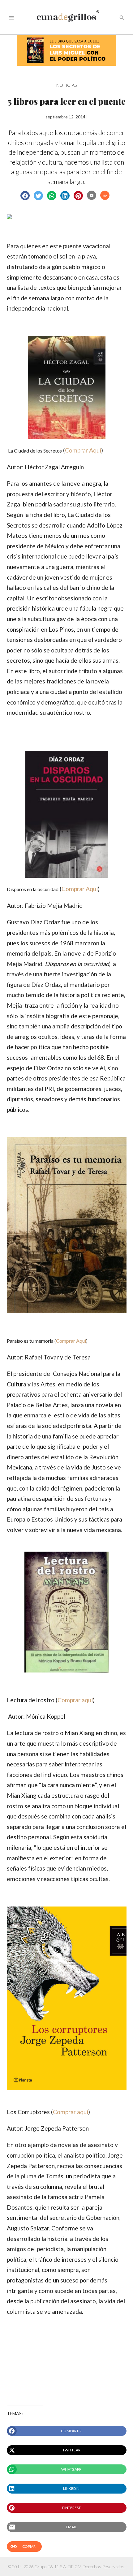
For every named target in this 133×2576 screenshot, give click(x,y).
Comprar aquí (75, 1700)
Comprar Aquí (83, 450)
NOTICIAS (66, 85)
